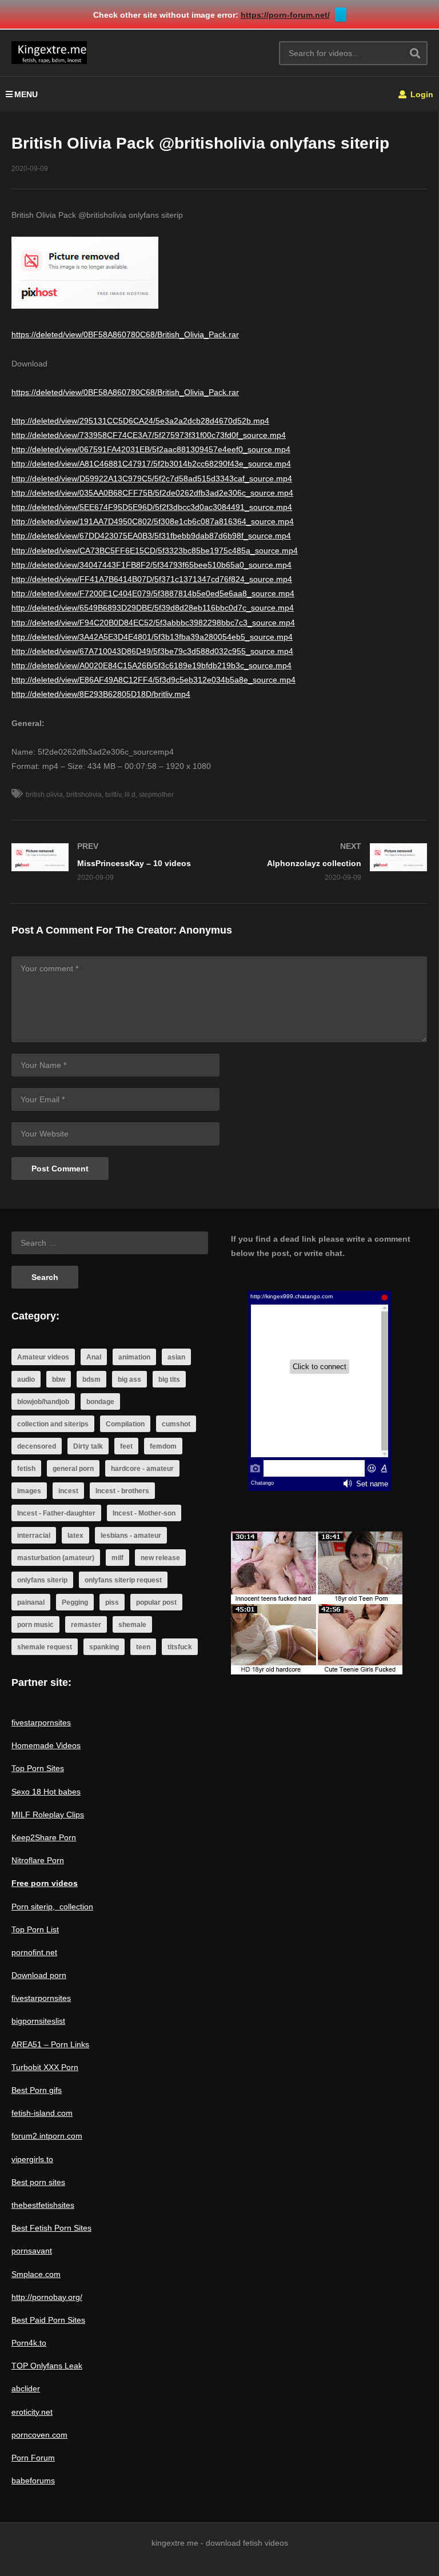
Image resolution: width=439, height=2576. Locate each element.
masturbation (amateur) (56, 1558)
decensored (37, 1446)
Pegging (75, 1602)
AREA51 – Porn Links (50, 2044)
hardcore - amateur (142, 1469)
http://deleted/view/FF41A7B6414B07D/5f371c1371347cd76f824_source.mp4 (152, 579)
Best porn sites (38, 2182)
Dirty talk (88, 1446)
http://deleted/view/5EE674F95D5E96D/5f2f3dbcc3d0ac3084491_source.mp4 (152, 507)
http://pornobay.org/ (47, 2297)
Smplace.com (36, 2274)
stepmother (156, 795)
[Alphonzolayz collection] (329, 862)
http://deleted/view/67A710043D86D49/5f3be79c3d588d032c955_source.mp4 (152, 651)
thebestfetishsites (43, 2205)
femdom (163, 1446)
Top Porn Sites (38, 1768)
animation (134, 1357)
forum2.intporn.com (47, 2136)
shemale (132, 1625)
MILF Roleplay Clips (48, 1815)
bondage (100, 1402)
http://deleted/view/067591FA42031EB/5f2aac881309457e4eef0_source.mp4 (151, 449)
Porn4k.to (29, 2343)
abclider (26, 2388)
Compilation (125, 1424)
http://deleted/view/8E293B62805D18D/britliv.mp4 (101, 694)
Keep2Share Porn (44, 1837)
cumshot (176, 1424)
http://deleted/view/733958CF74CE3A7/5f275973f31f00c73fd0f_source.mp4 (149, 435)
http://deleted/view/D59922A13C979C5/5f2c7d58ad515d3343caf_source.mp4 (152, 478)
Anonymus (205, 930)
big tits (169, 1379)
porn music (35, 1625)
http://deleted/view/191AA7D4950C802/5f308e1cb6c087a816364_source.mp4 (153, 521)
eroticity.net (32, 2412)
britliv (113, 795)
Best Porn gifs (37, 2090)
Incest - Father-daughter (56, 1513)
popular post (156, 1602)
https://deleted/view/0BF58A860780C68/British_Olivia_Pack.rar (125, 334)
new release (160, 1558)
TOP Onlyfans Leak (47, 2366)
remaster (86, 1625)
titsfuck (180, 1647)
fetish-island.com (42, 2113)
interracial (34, 1536)
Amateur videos (43, 1357)
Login (421, 94)
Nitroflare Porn (38, 1860)
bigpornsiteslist (38, 2021)
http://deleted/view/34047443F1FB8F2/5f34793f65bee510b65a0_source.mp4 (151, 565)
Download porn (39, 1975)
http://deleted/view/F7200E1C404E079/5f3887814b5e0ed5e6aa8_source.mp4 (153, 593)
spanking (104, 1647)
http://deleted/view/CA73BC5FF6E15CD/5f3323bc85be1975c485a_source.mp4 (155, 551)
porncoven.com (39, 2435)
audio (26, 1379)
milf (117, 1558)
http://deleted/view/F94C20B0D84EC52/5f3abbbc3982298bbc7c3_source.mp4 (153, 623)
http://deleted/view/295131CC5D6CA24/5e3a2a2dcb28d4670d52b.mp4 (140, 421)
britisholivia (84, 795)
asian (176, 1357)
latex (75, 1536)
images (29, 1491)
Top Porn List (35, 1929)
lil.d (130, 795)
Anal (94, 1357)
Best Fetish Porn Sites (51, 2228)
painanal (31, 1602)
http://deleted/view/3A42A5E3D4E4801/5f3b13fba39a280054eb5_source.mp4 (152, 637)
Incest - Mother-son (144, 1513)
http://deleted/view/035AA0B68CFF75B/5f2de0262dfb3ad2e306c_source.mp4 (152, 493)
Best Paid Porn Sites (48, 2320)
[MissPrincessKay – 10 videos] (110, 862)
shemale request (45, 1647)
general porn (73, 1469)
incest (68, 1491)
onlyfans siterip (42, 1580)
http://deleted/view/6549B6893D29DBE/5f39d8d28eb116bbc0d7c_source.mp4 (153, 608)
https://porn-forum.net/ (285, 15)
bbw (59, 1379)
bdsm (91, 1379)
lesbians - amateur (131, 1536)
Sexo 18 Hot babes (46, 1792)
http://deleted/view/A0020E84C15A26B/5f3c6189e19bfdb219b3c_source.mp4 (151, 665)
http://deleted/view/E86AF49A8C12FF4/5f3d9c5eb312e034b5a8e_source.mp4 (153, 680)
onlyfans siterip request (123, 1580)
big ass (129, 1379)
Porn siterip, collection (52, 1907)
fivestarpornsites (41, 1722)
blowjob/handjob (43, 1402)
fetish (26, 1469)
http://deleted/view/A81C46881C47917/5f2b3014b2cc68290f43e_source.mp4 (151, 464)
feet (126, 1446)
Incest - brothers (122, 1491)
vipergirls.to (32, 2159)
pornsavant (32, 2251)
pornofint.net (34, 1952)
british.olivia (44, 795)
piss (112, 1602)
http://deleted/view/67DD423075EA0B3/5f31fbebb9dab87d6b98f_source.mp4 (151, 536)
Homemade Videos (46, 1745)
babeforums (33, 2481)
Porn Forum (33, 2458)
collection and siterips (53, 1424)
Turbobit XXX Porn (45, 2067)
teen (143, 1647)
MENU (26, 94)
